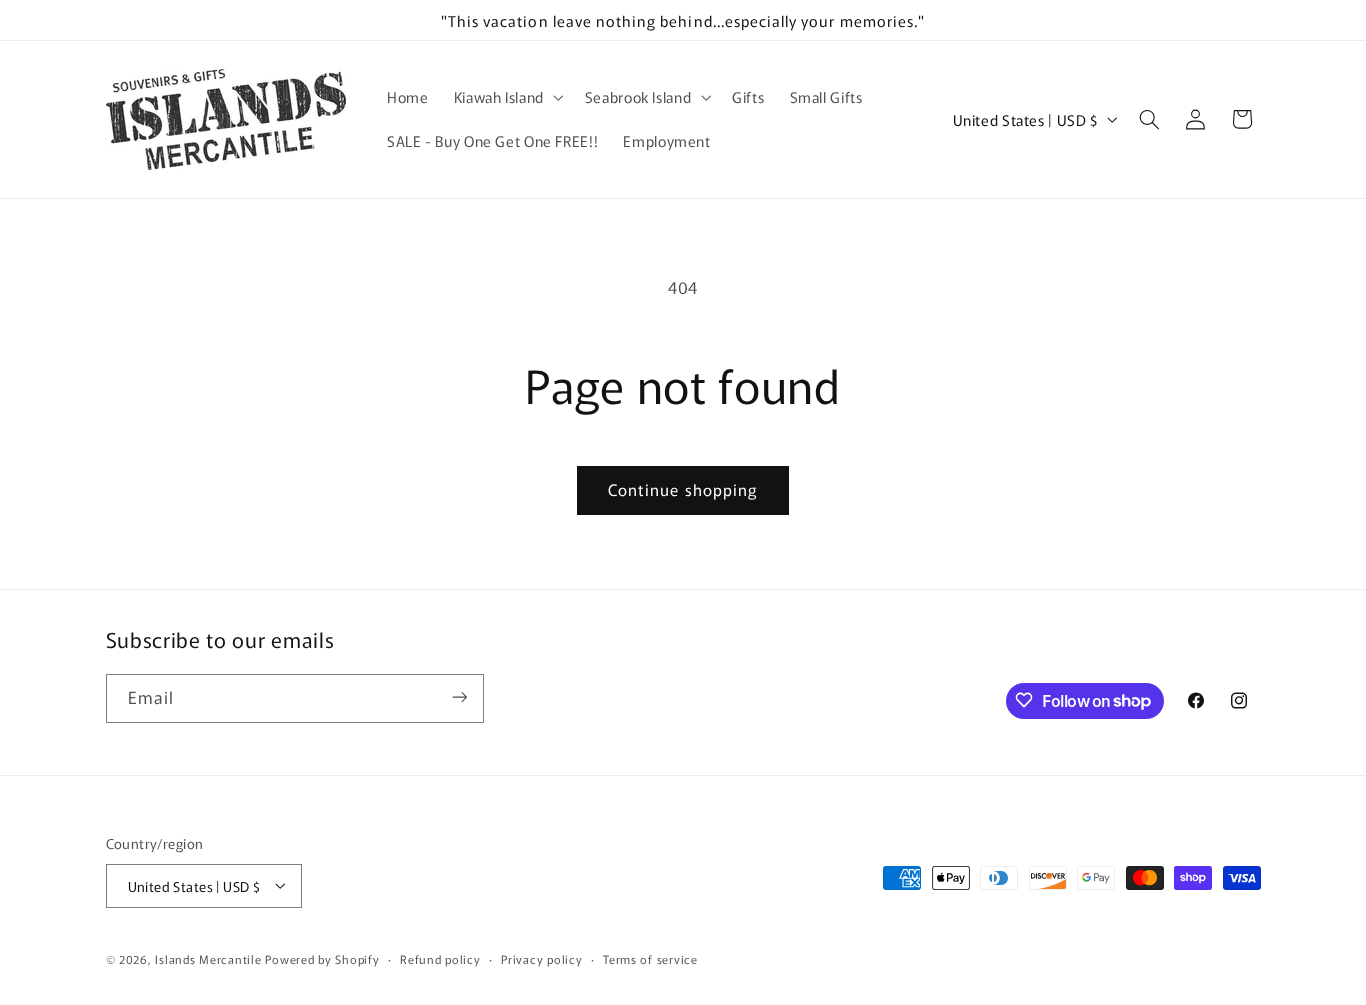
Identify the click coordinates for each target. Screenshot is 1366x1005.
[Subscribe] (459, 697)
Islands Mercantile (208, 958)
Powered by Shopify (322, 958)
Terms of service (650, 958)
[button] (506, 97)
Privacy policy (541, 958)
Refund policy (440, 958)
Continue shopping (683, 489)
